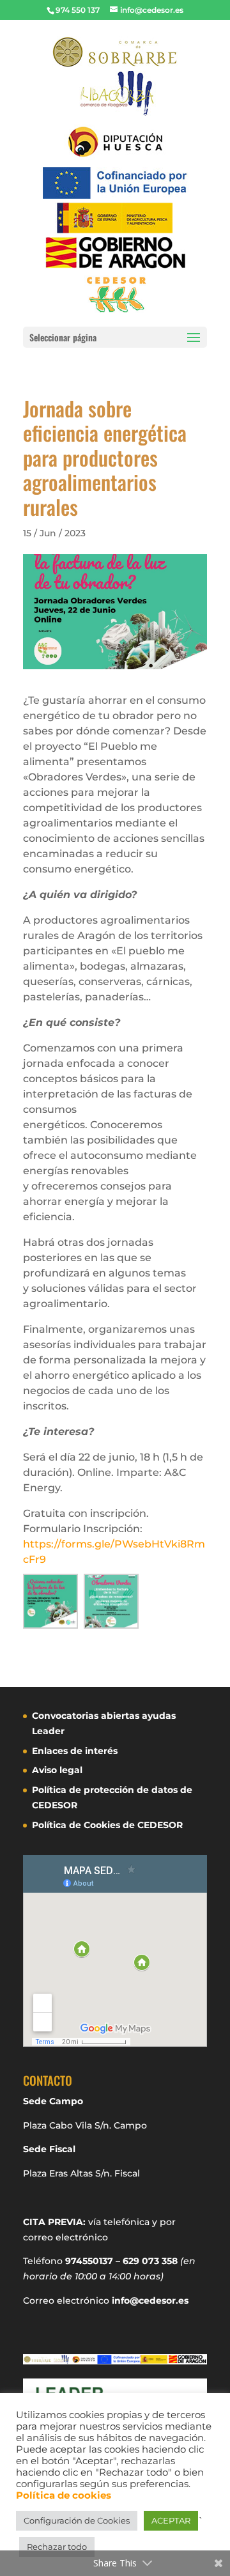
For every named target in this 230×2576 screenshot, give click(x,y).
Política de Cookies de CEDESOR (107, 1825)
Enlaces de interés (75, 1751)
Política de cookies (64, 2495)
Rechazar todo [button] (57, 2547)
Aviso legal (57, 1770)
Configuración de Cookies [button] (77, 2520)
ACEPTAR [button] (171, 2520)
